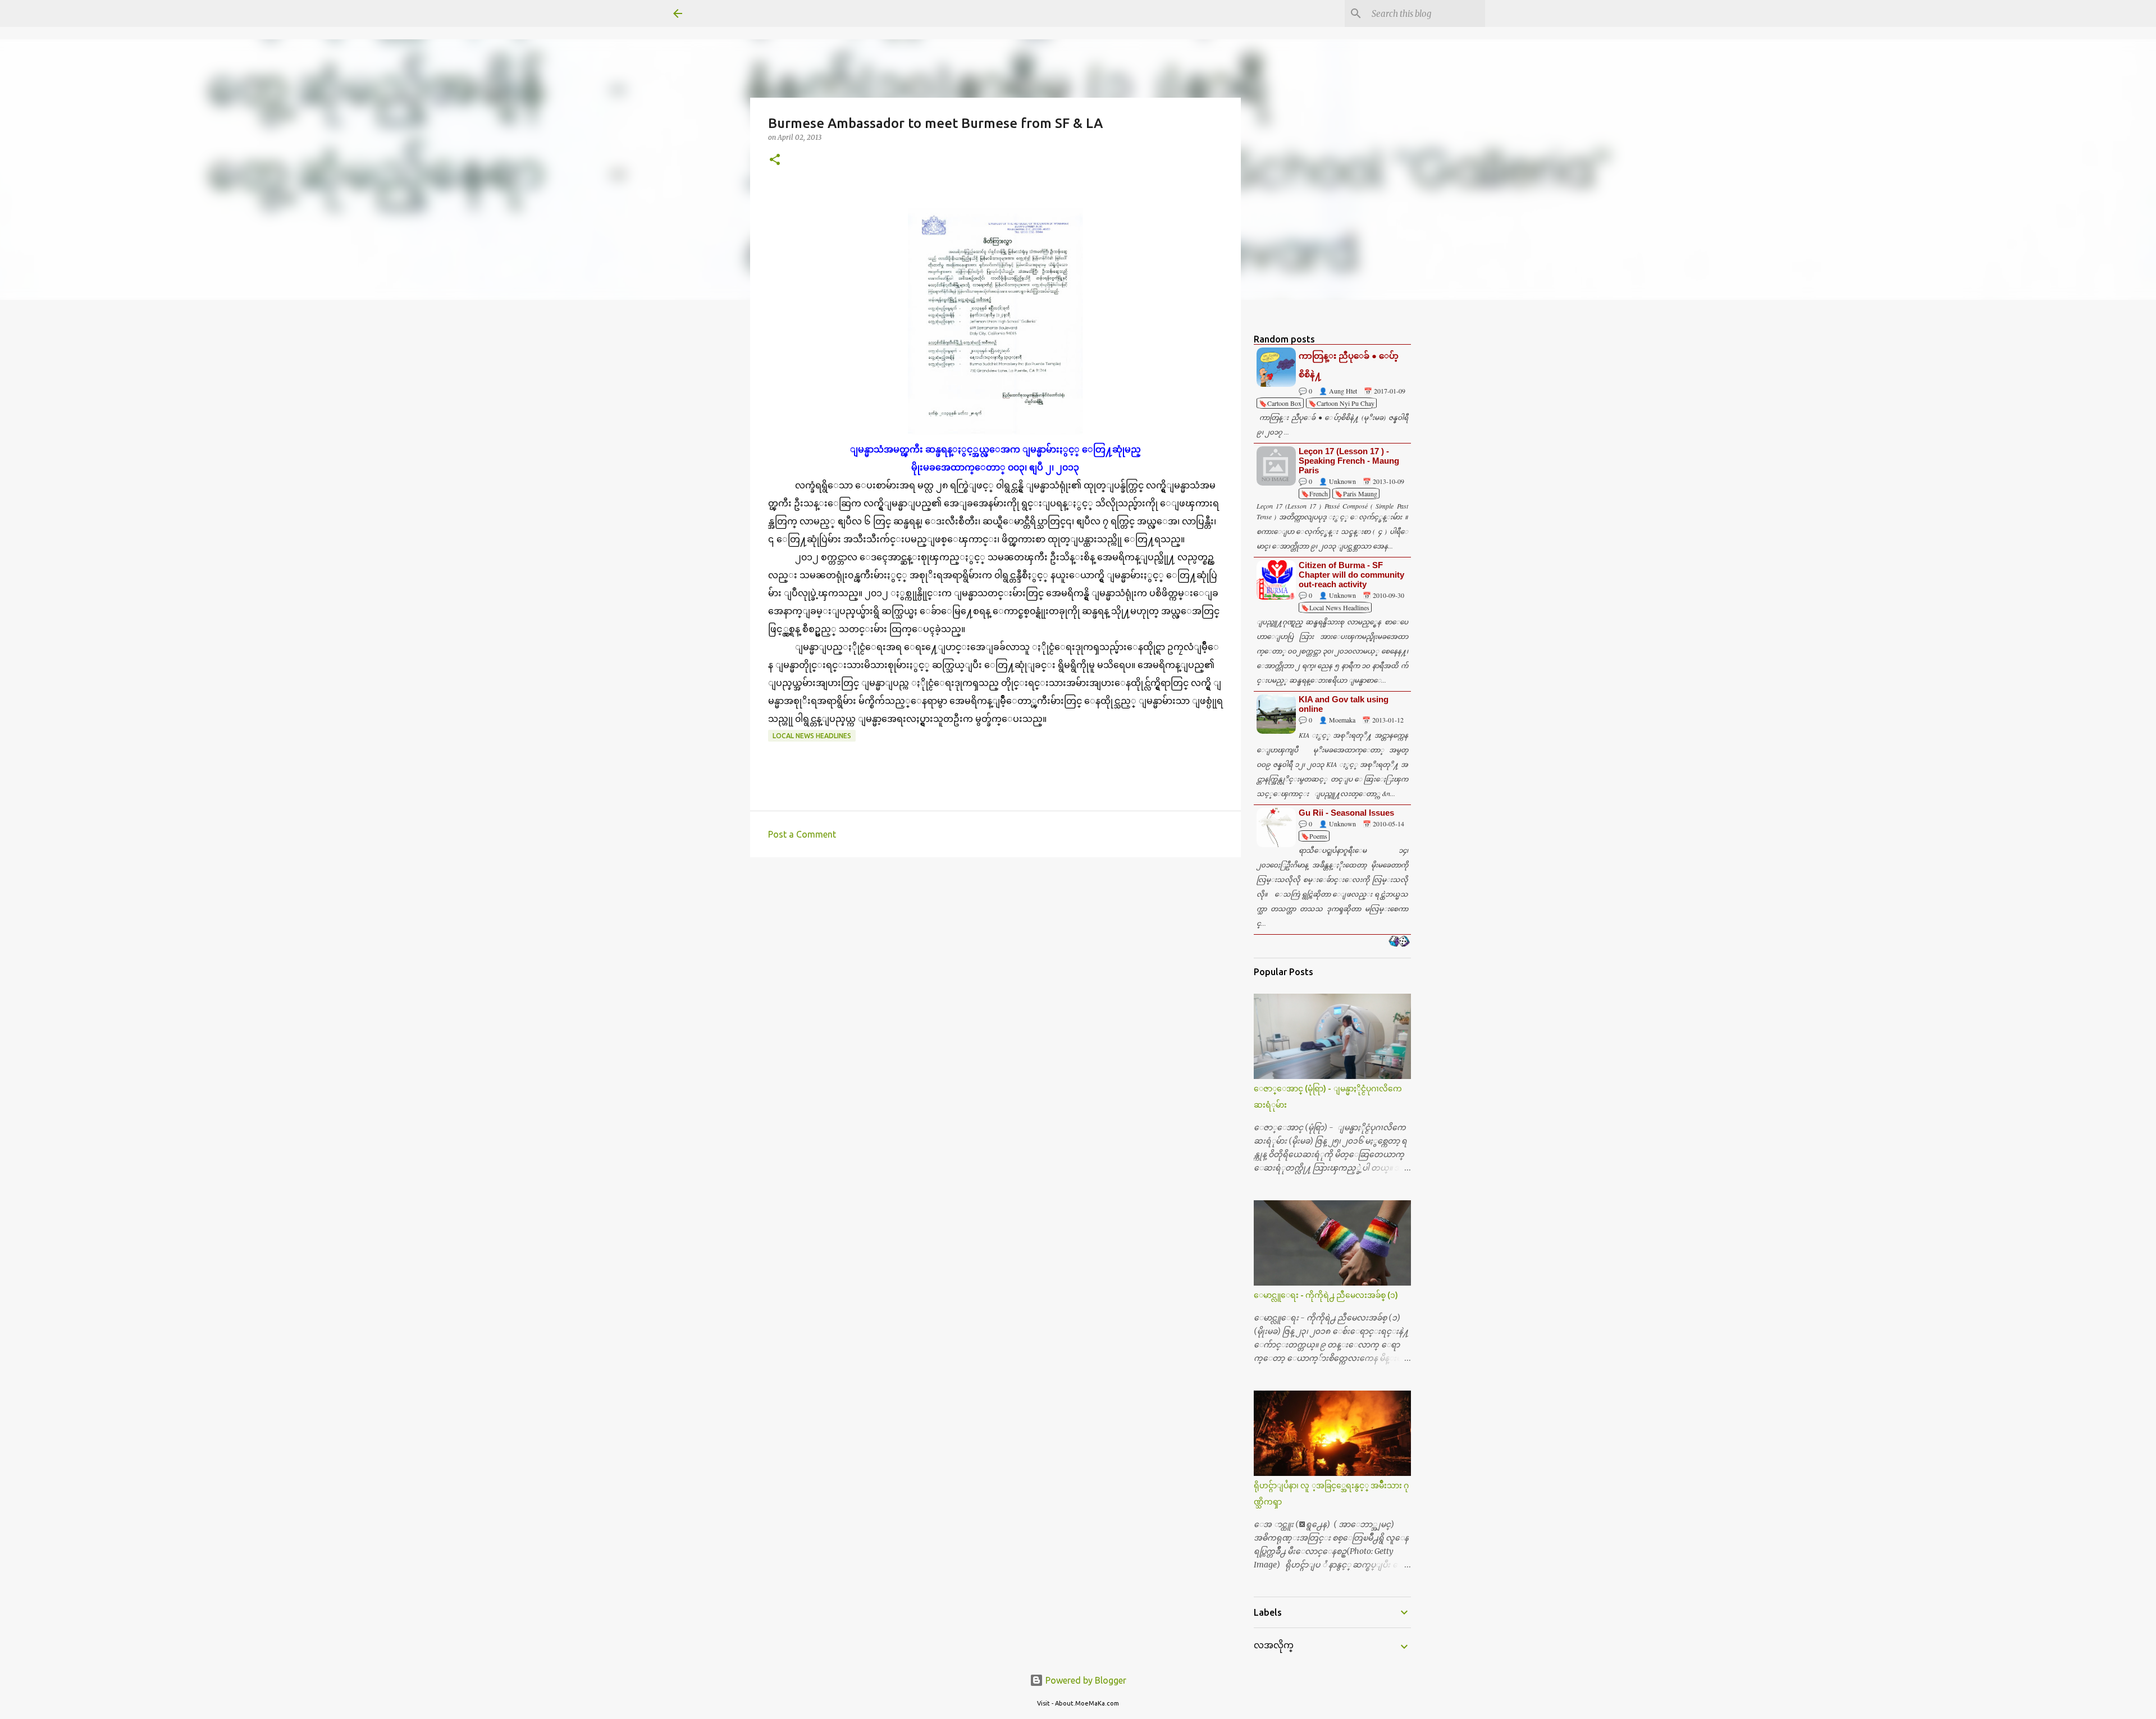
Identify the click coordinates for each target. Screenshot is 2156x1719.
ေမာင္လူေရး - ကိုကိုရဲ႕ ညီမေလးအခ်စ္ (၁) (1326, 1295)
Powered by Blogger (1085, 1680)
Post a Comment (802, 834)
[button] (775, 160)
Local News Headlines (812, 736)
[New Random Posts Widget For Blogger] (1399, 942)
